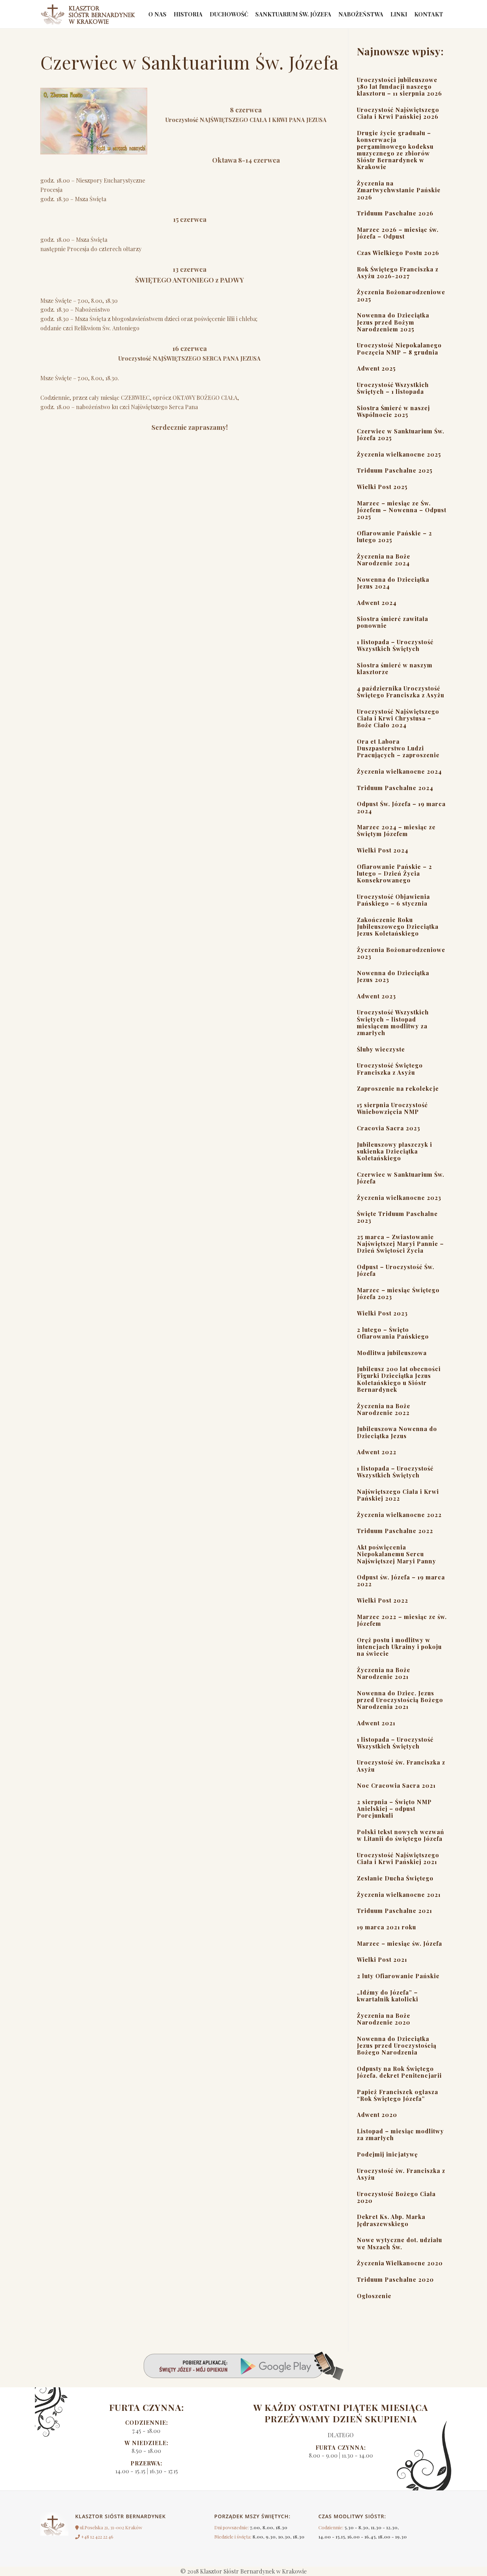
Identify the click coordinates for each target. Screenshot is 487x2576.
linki (399, 14)
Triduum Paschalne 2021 (394, 1911)
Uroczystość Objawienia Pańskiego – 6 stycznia (393, 900)
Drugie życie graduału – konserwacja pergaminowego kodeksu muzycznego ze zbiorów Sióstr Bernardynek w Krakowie (395, 150)
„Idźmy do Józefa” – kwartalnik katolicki (388, 1996)
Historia (188, 14)
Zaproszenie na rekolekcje (398, 1088)
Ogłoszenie (374, 2296)
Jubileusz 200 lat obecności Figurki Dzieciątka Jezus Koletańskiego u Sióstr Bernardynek (399, 1379)
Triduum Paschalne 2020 (395, 2279)
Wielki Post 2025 (382, 487)
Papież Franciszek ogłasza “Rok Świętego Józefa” (398, 2095)
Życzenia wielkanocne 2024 (399, 771)
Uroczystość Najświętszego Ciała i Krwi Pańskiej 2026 (398, 113)
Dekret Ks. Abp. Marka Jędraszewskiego (391, 2220)
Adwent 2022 (377, 1452)
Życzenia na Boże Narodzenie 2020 (384, 2019)
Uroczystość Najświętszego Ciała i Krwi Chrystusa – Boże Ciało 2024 (398, 718)
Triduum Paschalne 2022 (395, 1531)
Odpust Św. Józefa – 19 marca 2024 (401, 807)
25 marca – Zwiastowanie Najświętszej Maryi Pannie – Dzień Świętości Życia (400, 1244)
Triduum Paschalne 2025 (395, 470)
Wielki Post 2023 (382, 1313)
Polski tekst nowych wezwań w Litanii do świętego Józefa (401, 1835)
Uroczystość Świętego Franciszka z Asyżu (390, 1069)
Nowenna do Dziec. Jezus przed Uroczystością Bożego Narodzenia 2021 (400, 1700)
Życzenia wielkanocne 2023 (399, 1198)
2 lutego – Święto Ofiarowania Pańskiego (393, 1333)
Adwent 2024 (377, 603)
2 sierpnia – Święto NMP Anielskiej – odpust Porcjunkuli (394, 1809)
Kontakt (429, 14)
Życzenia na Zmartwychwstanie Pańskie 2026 (399, 190)
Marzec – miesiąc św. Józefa (399, 1943)
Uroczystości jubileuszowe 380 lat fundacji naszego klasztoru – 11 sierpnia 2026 (399, 86)
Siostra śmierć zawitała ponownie (393, 622)
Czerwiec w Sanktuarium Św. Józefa (401, 1178)
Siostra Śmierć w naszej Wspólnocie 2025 (393, 411)
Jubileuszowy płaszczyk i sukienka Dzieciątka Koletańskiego (394, 1151)
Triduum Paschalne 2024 (395, 788)
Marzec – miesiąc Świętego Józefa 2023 (398, 1293)
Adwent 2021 (376, 1723)
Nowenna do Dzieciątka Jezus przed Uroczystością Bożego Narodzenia (397, 2045)
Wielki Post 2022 (383, 1600)
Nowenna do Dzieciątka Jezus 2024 (393, 583)
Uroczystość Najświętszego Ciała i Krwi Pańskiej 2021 (398, 1858)
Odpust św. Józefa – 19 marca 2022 (401, 1580)
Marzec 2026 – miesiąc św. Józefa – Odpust (398, 233)
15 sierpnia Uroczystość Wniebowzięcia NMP (392, 1108)
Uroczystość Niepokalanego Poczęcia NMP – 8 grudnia (399, 348)
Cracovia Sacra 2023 (389, 1128)
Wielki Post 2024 (383, 850)
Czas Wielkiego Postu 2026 (398, 253)
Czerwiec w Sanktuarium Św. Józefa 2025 (401, 434)
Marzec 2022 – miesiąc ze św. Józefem (402, 1620)
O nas (157, 14)
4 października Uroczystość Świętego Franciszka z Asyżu (401, 692)
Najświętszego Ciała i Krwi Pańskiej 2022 (398, 1495)
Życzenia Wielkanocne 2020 (400, 2263)
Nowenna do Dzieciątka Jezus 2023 (393, 976)
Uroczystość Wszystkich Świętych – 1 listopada (393, 388)
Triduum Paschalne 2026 (395, 213)
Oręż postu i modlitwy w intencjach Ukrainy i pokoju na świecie (399, 1647)
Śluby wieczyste (381, 1049)
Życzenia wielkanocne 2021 (399, 1895)
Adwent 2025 (376, 368)
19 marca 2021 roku (386, 1927)
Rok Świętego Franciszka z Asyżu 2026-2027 (398, 273)
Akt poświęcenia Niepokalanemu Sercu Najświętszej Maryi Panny (396, 1554)
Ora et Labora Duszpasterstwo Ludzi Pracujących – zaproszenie (398, 748)
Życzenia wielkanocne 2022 (399, 1515)
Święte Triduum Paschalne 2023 (397, 1217)
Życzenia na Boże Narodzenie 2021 (384, 1673)
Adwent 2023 (376, 996)
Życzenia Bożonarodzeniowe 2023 (401, 953)
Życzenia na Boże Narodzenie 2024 (384, 560)
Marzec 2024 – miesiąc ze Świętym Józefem (396, 830)
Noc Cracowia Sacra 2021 (396, 1785)
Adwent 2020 (377, 2115)
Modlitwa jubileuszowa (392, 1353)
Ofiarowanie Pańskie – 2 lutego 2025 (394, 536)
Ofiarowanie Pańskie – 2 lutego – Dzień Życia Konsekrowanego (394, 873)
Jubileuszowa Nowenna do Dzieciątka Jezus (397, 1432)
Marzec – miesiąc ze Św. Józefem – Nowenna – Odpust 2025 (402, 510)
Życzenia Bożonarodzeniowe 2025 (401, 295)
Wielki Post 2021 (382, 1959)
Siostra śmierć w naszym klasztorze (395, 668)
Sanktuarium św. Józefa (293, 14)
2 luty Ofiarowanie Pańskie (398, 1976)
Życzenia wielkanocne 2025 (399, 454)
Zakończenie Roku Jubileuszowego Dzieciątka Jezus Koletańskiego (398, 926)
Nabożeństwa (361, 14)
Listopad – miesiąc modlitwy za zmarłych (400, 2134)
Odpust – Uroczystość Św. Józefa (396, 1270)
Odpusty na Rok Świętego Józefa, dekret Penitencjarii (399, 2072)
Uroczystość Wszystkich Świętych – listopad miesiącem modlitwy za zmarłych (393, 1022)
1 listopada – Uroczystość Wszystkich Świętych (395, 645)
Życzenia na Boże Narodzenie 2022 (384, 1409)
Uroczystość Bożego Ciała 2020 (396, 2197)
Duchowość (229, 14)
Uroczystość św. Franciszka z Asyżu (401, 1766)
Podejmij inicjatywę (387, 2154)
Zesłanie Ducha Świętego (395, 1878)
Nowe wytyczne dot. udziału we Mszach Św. (399, 2243)
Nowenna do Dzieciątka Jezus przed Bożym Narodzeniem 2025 (393, 322)
